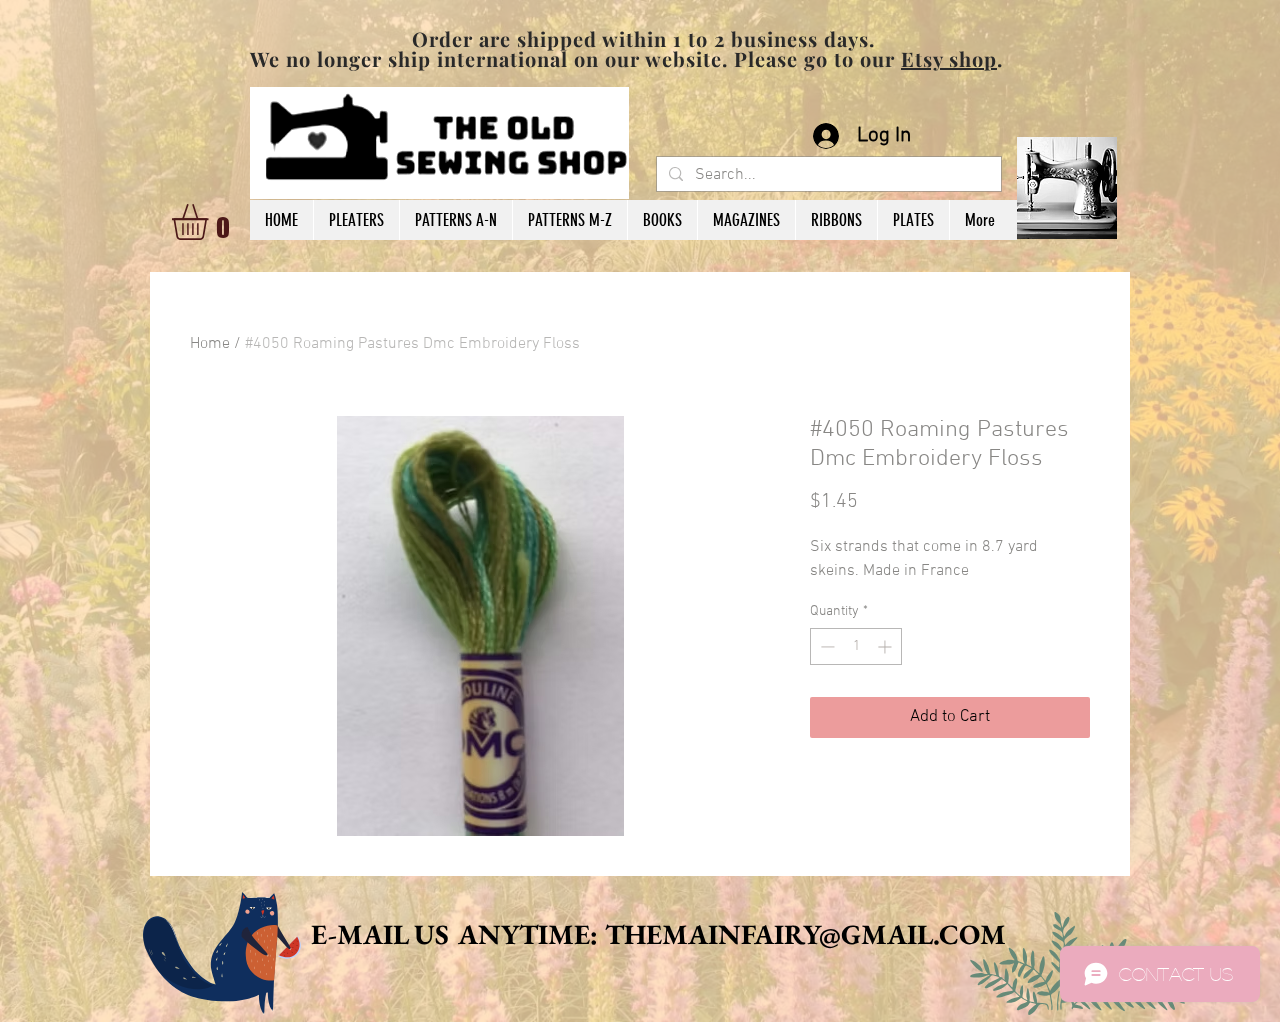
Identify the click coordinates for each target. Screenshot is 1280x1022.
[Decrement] (825, 646)
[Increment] (886, 646)
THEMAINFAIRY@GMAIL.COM (805, 934)
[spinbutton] (856, 646)
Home (210, 344)
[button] (211, 222)
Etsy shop (949, 58)
